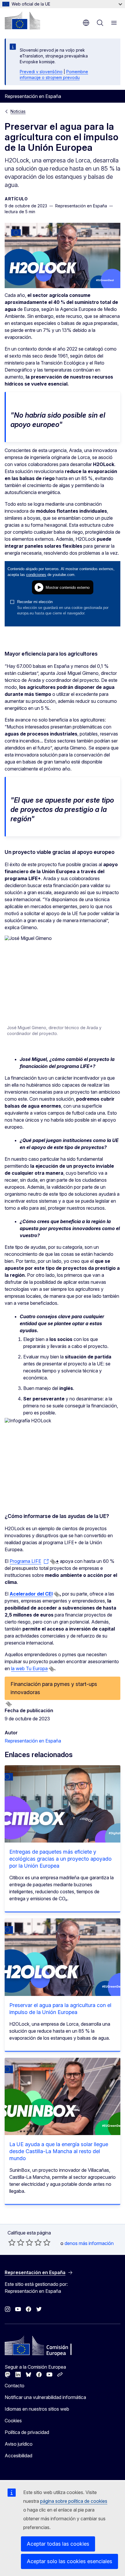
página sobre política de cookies (74, 2501)
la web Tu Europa (29, 1668)
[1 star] (12, 2242)
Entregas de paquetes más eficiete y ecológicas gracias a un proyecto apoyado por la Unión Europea (60, 1859)
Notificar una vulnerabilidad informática (45, 2397)
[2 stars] (16, 2242)
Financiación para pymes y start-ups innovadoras (54, 1688)
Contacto (15, 2386)
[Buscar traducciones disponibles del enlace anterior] (53, 1562)
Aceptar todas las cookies (58, 2544)
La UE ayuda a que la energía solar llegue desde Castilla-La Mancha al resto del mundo (59, 2151)
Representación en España (33, 1741)
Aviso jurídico (19, 2444)
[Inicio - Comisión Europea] (22, 20)
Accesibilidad (18, 2456)
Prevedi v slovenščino (41, 72)
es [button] (86, 23)
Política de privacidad (27, 2432)
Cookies (13, 2421)
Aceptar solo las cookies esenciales (69, 2561)
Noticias (18, 111)
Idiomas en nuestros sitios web (37, 2409)
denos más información (89, 2243)
